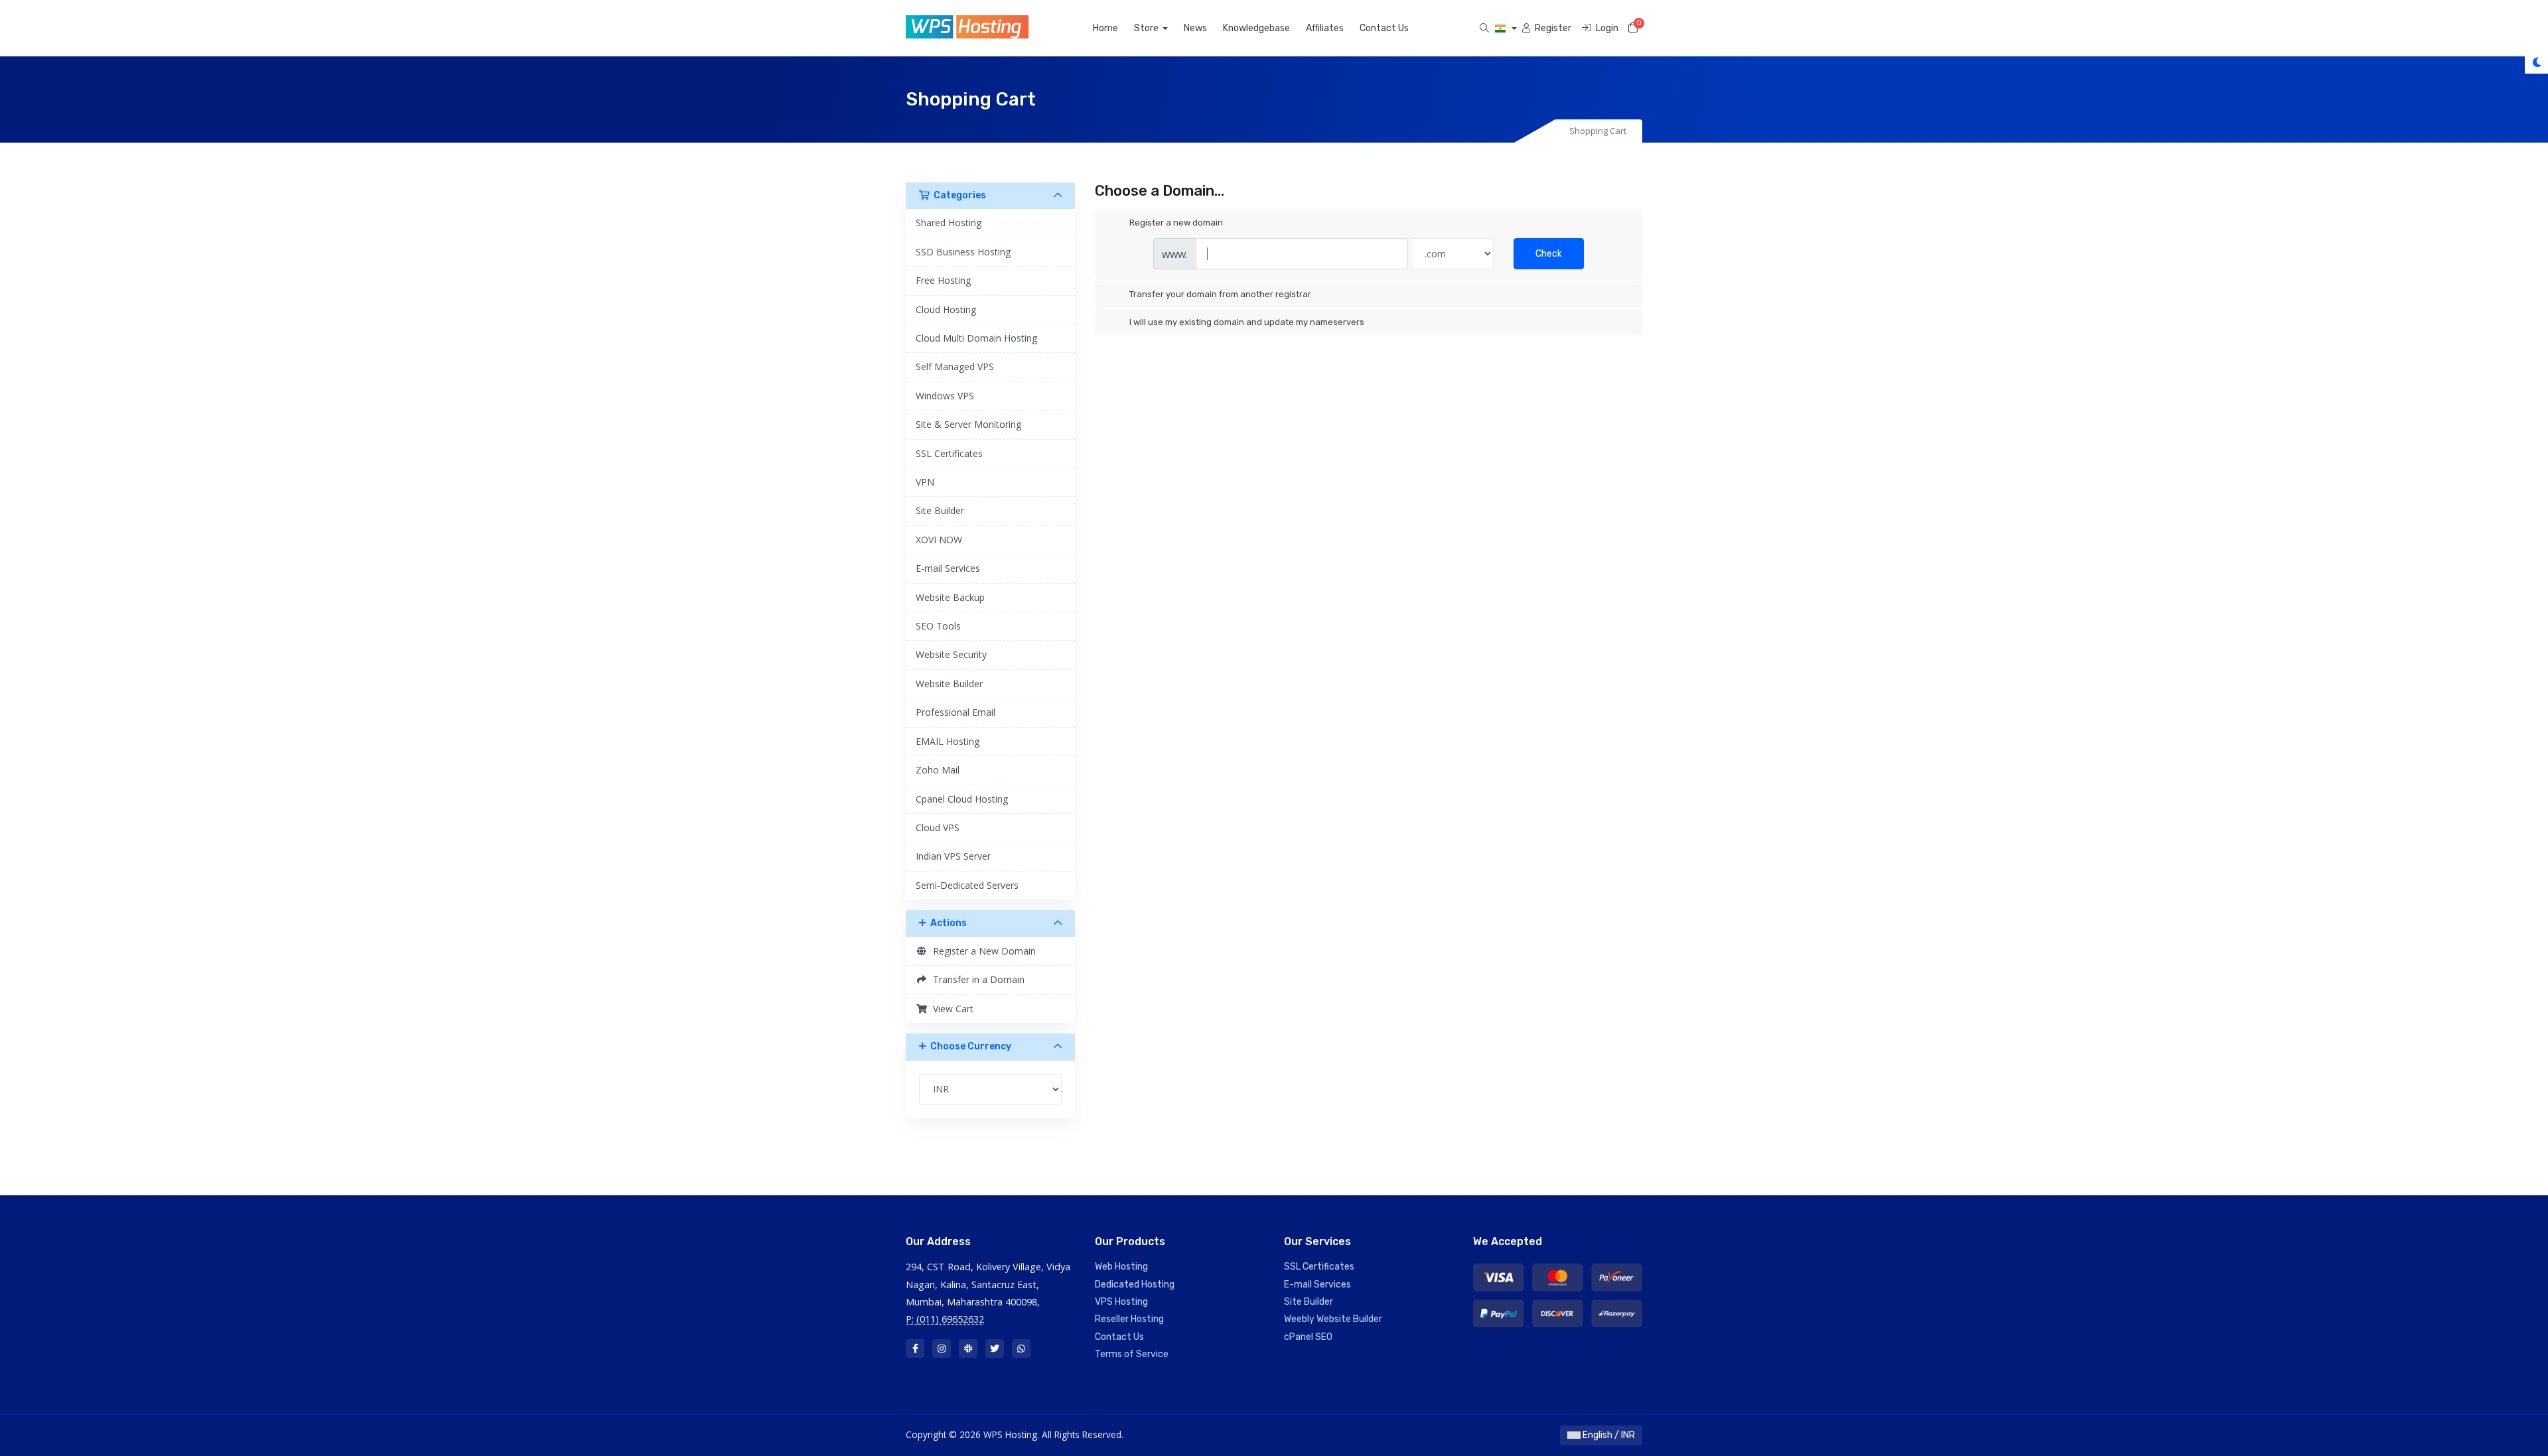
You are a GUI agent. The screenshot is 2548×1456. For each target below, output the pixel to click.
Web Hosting (1121, 1267)
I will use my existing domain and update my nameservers (1247, 322)
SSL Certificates (949, 453)
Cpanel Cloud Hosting (962, 799)
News (1195, 28)
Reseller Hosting (1129, 1319)
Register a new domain (1176, 223)
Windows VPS (945, 396)
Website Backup (950, 597)
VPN (925, 482)
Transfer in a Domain (976, 979)
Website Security (951, 654)
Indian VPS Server (953, 856)
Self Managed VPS (955, 366)
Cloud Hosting (946, 309)
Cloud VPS (938, 827)
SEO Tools (938, 626)
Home (1105, 28)
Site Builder (940, 510)
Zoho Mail (938, 770)
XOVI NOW (939, 540)
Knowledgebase (1256, 28)
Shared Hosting (949, 223)
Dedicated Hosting (1135, 1285)
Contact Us (1384, 28)
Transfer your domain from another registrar (1220, 294)
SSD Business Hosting (963, 252)
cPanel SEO (1308, 1337)
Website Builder (949, 684)
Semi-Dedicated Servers (967, 885)
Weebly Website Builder (1333, 1319)
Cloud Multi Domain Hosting (976, 338)
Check (1549, 254)
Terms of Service (1132, 1354)
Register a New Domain (982, 951)
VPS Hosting (1121, 1302)
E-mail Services (948, 568)
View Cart (951, 1009)
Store (1147, 28)
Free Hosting (943, 280)
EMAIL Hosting (948, 741)
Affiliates (1325, 28)
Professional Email (955, 712)
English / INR (1608, 1435)
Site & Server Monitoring (968, 424)
